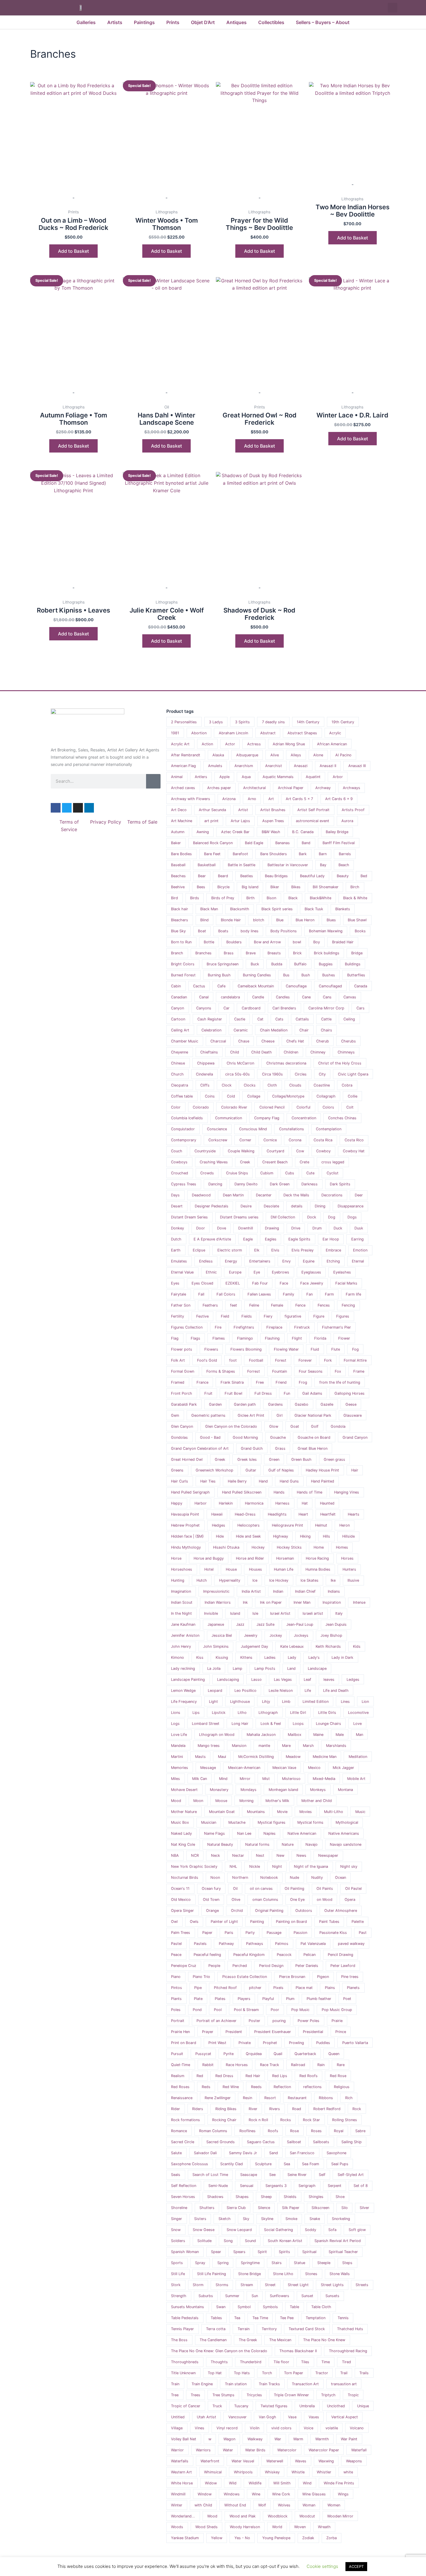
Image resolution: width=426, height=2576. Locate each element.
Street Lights (332, 2285)
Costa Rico (354, 1140)
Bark (303, 854)
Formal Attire (355, 1360)
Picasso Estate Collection (245, 1977)
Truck (217, 2406)
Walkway (255, 2439)
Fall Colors (226, 1294)
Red (200, 2076)
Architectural (254, 788)
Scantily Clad (232, 2164)
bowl (297, 942)
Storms (222, 2285)
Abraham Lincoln (233, 733)
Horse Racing (317, 1558)
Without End (235, 2505)
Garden (215, 1404)
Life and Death (336, 1691)
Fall (201, 1294)
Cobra (347, 1085)
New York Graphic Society (194, 1866)
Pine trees (350, 1977)
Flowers (211, 1349)
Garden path (245, 1404)
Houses (255, 1569)
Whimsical (213, 2472)
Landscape (317, 1668)
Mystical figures (272, 1822)
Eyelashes (342, 1272)
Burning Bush (219, 975)
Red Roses (180, 2087)
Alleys (296, 755)
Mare (286, 1746)
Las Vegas (283, 1680)
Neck (215, 1855)
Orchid (237, 1911)
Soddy (311, 2230)
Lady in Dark (342, 1657)
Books (360, 931)
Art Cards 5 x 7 (299, 799)
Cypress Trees (184, 1184)
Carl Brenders (284, 1008)
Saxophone (336, 2153)
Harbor (201, 1503)
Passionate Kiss (333, 1933)
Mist (266, 1779)
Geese (351, 1404)
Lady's (314, 1657)
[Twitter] (67, 808)
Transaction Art (305, 2384)
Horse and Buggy (209, 1558)
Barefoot (240, 854)
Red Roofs (308, 2076)
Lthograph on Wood (217, 1735)
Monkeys (318, 1790)
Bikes (296, 887)
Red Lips (280, 2076)
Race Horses (237, 2065)
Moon (198, 1801)
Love (357, 1724)
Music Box (180, 1822)
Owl (174, 1922)
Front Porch (182, 1393)
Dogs (352, 1217)
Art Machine (182, 821)
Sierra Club (236, 2208)
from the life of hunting (340, 1382)
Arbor (338, 777)
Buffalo (300, 964)
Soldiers (178, 2241)
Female (277, 1305)
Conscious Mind (253, 1129)
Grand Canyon (355, 1437)
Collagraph (326, 1096)
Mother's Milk (277, 1801)
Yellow (217, 2538)
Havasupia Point (185, 1514)
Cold (231, 1096)
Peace (176, 1955)
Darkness (310, 1184)
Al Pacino (343, 755)
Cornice (270, 1140)
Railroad (298, 2065)
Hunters (349, 1569)
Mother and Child (317, 1801)
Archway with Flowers (191, 799)
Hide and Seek (248, 1536)
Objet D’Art (203, 22)
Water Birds (255, 2450)
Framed (178, 1382)
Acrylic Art (180, 744)
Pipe (198, 1988)
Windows (232, 2494)
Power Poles (308, 2021)
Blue (280, 920)
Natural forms (257, 1844)
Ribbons (326, 2098)
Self (322, 2175)
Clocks (250, 1085)
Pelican (310, 1955)
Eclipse (199, 1250)
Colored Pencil (272, 1107)
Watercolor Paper (324, 2450)
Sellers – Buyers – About (323, 22)
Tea (237, 2318)
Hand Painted (323, 1481)
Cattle (326, 1019)
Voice (308, 2428)
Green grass (334, 1459)
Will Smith (282, 2483)
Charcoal (218, 1041)
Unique (363, 2406)
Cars (361, 1008)
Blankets (343, 909)
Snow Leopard (239, 2230)
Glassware (353, 1415)
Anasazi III (357, 766)
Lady (292, 1657)
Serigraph (307, 2186)
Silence (264, 2208)
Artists (115, 22)
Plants (176, 1999)
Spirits (284, 2252)
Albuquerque (247, 755)
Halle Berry (237, 1481)
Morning (246, 1801)
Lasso (256, 1680)
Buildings (353, 964)
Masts (200, 1757)
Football (256, 1360)
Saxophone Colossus (190, 2164)
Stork (176, 2285)
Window (205, 2494)
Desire (246, 1206)
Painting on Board (291, 1922)
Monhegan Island (283, 1790)
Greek (220, 1459)
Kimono (177, 1657)
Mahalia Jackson (261, 1735)
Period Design (271, 1966)
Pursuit (177, 2054)
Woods (177, 2527)
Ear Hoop (331, 1239)
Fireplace (274, 1327)
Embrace (333, 1250)
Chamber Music (185, 1041)
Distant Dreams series (239, 1217)
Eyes (175, 1283)
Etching (333, 1261)
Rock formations (185, 2120)
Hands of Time (310, 1492)
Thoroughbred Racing (348, 2351)
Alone (318, 755)
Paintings (144, 22)
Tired (346, 2362)
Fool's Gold (207, 1360)
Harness (282, 1503)
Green (274, 1459)
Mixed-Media (324, 1779)
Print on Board (184, 2043)
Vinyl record (227, 2428)
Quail (278, 2054)
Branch (177, 953)
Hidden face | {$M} (187, 1536)
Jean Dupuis (336, 1624)
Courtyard (275, 1151)
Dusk (359, 1228)
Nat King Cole (183, 1844)
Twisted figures (274, 2406)
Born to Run (181, 942)
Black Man (209, 909)
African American (332, 744)
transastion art (344, 2384)
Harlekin (226, 1503)
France (202, 1382)
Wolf (262, 2505)
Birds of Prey (223, 898)
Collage (254, 1096)
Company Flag (267, 1118)
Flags (195, 1338)
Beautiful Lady (312, 876)
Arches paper (219, 788)
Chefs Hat (295, 1041)
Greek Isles (247, 1459)
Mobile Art (356, 1779)
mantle (264, 1746)
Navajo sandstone (346, 1844)
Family (288, 1294)
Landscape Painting (188, 1680)
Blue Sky (178, 931)
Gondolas (179, 1437)
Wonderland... (183, 2516)
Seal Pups (340, 2164)
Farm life (353, 1294)
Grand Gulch (252, 1448)
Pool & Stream (246, 2010)
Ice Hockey (279, 1580)
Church (177, 1074)
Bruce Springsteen (223, 964)
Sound (250, 2241)
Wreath (324, 2527)
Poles (176, 2010)
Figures (343, 1316)
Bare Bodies (181, 854)
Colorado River (234, 1107)
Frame (359, 1371)
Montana (345, 1790)
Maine (318, 1735)
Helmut (321, 1525)
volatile (332, 2428)
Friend (281, 1382)
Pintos (176, 1988)
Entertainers (260, 1261)
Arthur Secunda (212, 810)
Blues (331, 920)
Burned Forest (183, 975)
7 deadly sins (273, 722)
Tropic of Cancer (186, 2406)
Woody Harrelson (245, 2527)
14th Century (308, 722)
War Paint (349, 2439)
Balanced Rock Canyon (213, 843)
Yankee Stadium (185, 2538)
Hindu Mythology (186, 1547)
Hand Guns (289, 1481)
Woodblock (278, 2516)
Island (235, 1613)
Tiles (305, 2362)
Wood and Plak (243, 2516)
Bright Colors (183, 964)
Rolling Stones (345, 2120)
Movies (306, 1812)
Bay (323, 865)
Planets (353, 1988)
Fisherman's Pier (336, 1327)
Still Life (178, 2274)
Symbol (244, 2307)
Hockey (258, 1547)
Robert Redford (327, 2109)
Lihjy (266, 1702)
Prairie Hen (180, 2032)
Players (244, 1999)
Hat (305, 1503)
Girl (280, 1415)
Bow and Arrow (267, 942)
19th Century (343, 722)
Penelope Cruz (184, 1966)
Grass (280, 1448)
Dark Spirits (340, 1184)
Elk (257, 1250)
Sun (255, 2296)
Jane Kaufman (183, 1624)
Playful (268, 1999)
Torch (267, 2373)
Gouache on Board (314, 1437)
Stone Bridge (250, 2274)
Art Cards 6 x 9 (339, 799)
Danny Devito (246, 1184)
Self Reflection (184, 2186)
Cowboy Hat (354, 1151)
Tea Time (260, 2318)
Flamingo (245, 1338)
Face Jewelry (312, 1283)
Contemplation (329, 1129)
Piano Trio (201, 1977)
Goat (295, 1426)
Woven (300, 2527)
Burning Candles (257, 975)
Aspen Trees (273, 821)
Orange (212, 1911)
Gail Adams (312, 1393)
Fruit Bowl (233, 1393)
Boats (223, 931)
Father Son (181, 1305)
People (214, 1966)
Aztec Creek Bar (235, 832)
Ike (333, 1580)
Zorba (332, 2538)
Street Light (298, 2285)
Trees (195, 2395)
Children (291, 1052)
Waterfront (210, 2461)
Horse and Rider (250, 1558)
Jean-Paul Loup (300, 1624)
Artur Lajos (240, 821)
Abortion (199, 733)
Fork (328, 1360)
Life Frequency (184, 1702)
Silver (364, 2208)
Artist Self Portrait (313, 810)
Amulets (215, 766)
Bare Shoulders (274, 854)
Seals (176, 2175)
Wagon (229, 2439)
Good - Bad (210, 1437)
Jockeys (301, 1635)
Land (291, 1668)
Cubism (267, 1173)
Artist (243, 810)
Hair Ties (208, 1481)
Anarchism (244, 766)
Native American (302, 1833)
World (277, 2527)
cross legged (333, 1162)
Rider (175, 2109)
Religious (342, 2087)
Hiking (305, 1536)
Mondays (248, 1790)
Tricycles (254, 2395)
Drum (317, 1228)
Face (284, 1283)
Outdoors (304, 1911)
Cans (327, 997)
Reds (206, 2087)
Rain (321, 2065)
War (278, 2439)
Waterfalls (180, 2461)
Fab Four (260, 1283)
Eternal (358, 1261)
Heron (345, 1525)
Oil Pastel (353, 1889)
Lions (176, 1713)
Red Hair (253, 2076)
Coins (210, 1096)
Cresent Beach (275, 1162)
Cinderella (204, 1074)
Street (270, 2285)
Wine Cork (281, 2494)
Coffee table (182, 1096)
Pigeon (323, 1977)
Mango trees (209, 1746)
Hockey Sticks (289, 1547)
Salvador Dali (205, 2153)
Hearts (354, 1514)
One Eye (297, 1900)
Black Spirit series (277, 909)
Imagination (181, 1591)
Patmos (282, 1944)
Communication (229, 1118)
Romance (179, 2131)
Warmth (322, 2439)
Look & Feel (271, 1724)
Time (326, 2362)
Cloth (272, 1085)
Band (306, 843)
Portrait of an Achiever (216, 2021)
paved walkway (351, 1944)
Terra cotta (216, 2329)
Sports (177, 2263)
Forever (305, 1360)
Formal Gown (183, 1371)
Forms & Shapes (221, 1371)
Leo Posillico (245, 1691)
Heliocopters (248, 1525)
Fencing (348, 1305)
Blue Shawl (357, 920)
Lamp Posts (265, 1668)
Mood (176, 1801)
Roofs (273, 2131)
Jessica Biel (222, 1635)
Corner (245, 1140)
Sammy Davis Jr (243, 2153)
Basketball (207, 865)
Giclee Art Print (251, 1415)
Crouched (180, 1173)
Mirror (245, 1779)
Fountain (280, 1371)
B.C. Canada (303, 832)
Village (177, 2428)
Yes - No (242, 2538)
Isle (255, 1613)
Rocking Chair (224, 2120)
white (348, 2472)
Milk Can (200, 1779)
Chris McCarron (240, 1063)
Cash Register (210, 1019)
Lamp (237, 1668)
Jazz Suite (265, 1624)
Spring (223, 2263)
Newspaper (328, 1855)
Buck (255, 964)
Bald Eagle (254, 843)
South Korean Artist (285, 2241)
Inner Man (302, 1602)
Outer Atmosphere (341, 1911)
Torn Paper (294, 2373)
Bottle (209, 942)
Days (175, 1195)
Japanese (216, 1624)
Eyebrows (281, 1272)
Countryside (205, 1151)
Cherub (323, 1041)
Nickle (255, 1866)
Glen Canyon (182, 1426)
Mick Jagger (343, 1768)
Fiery (268, 1316)
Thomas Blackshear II (298, 2351)
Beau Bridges (276, 876)
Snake (315, 2219)
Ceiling (349, 1019)
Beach (344, 865)
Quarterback (305, 2054)
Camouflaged (330, 986)
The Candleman (213, 2340)
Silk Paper (291, 2208)
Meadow (293, 1757)
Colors (328, 1107)
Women (334, 2505)
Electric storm (230, 1250)
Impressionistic (216, 1591)
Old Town (211, 1900)
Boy (317, 942)
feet (234, 1305)
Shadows (215, 2197)
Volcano (357, 2428)
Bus (286, 975)
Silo (345, 2208)
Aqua (246, 777)
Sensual (247, 2186)
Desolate (271, 1206)
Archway (323, 788)
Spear (216, 2252)
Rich (349, 2098)
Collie (353, 1096)
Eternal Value (182, 1272)
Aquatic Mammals (278, 777)
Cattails (302, 1019)
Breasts (274, 953)
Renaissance (182, 2098)
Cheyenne (180, 1052)
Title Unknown (183, 2373)
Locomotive (358, 1713)
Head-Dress (245, 1514)
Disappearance (351, 1206)
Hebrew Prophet (185, 1525)
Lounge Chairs (328, 1724)
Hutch (202, 1580)
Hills (326, 1536)
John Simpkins (216, 1646)
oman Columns (265, 1900)
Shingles (316, 2197)
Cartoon (178, 1019)
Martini (177, 1757)
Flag (175, 1338)
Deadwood (201, 1195)
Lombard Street (206, 1724)
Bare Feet (212, 854)
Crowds (207, 1173)
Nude (294, 1877)
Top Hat (215, 2373)
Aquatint (313, 777)
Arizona (229, 799)
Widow (211, 2483)
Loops (298, 1724)
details (297, 1206)
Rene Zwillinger (218, 2098)
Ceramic (241, 1030)
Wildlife (255, 2483)
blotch (259, 920)
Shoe (340, 2197)
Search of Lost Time (210, 2175)
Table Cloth (321, 2307)
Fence (300, 1305)
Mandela (178, 1746)
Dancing (215, 1184)
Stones (311, 2274)
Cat (260, 1019)
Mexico (314, 1768)
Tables (216, 2318)
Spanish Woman (185, 2252)
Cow (300, 1151)
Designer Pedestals (212, 1206)
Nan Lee (244, 1833)
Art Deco (179, 810)
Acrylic (335, 733)
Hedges (219, 1525)
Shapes (242, 2197)
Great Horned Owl (187, 1459)
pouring (279, 2021)
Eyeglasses (311, 1272)
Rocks (286, 2120)
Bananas (283, 843)
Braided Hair (343, 942)
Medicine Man (325, 1757)
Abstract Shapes (302, 733)
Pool (218, 2010)
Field (225, 1316)
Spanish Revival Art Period (338, 2241)
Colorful (303, 1107)
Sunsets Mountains (187, 2307)
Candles (283, 997)
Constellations (292, 1129)
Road (297, 2109)
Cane (306, 997)
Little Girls (327, 1713)
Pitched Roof (225, 1988)
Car (226, 1008)
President (234, 2032)
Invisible (211, 1613)
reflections (312, 2087)
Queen (334, 2054)
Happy (177, 1503)
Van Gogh (267, 2417)
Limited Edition (316, 1702)
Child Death (262, 1052)
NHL (233, 1866)
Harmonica (254, 1503)
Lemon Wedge (183, 1691)
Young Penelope (276, 2538)
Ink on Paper (271, 1602)
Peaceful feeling (207, 1955)
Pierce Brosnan (292, 1977)
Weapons (354, 2461)
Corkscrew (218, 1140)
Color (176, 1107)
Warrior (177, 2450)
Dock (312, 1217)
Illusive (353, 1580)
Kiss (200, 1657)
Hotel (209, 1569)
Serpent (335, 2186)
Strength (179, 2296)
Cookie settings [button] (322, 2566)
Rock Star (311, 2120)
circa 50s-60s (237, 1074)
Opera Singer (182, 1911)
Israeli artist (313, 1613)
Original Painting (269, 1911)
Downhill (246, 1228)
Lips (196, 1713)
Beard (223, 876)
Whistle (298, 2472)
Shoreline (179, 2208)
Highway (281, 1536)
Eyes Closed (202, 1283)
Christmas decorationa (286, 1063)
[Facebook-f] (56, 808)
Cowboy (323, 1151)
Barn (323, 854)
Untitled (178, 2417)
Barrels (345, 854)
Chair (304, 1030)
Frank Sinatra (232, 1382)
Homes (342, 1547)
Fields (247, 1316)
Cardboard (251, 1008)
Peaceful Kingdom (249, 1955)
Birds (195, 898)
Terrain (244, 2329)
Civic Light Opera (353, 1074)
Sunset (307, 2296)
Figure (319, 1316)
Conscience (217, 1129)
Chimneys (346, 1052)
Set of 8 (361, 2186)
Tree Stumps (223, 2395)
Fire (218, 1327)
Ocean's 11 (180, 1889)
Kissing (222, 1657)
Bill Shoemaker (326, 887)
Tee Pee (287, 2318)
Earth (176, 1250)
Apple (224, 777)
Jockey (276, 1635)
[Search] (153, 781)
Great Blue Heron (313, 1448)
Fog (355, 1349)
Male (340, 1735)
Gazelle (327, 1404)
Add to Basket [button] (73, 251)
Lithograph (268, 1713)
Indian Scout (182, 1602)
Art (271, 799)
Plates (220, 1999)
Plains (330, 1988)
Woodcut (307, 2516)
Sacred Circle (183, 2142)
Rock (357, 2109)
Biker (275, 887)
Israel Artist (280, 1613)
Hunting (178, 1580)
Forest (281, 1360)
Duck (338, 1228)
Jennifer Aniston (185, 1635)
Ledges (353, 1680)
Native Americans (344, 1833)
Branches (203, 953)
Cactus (199, 986)
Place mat (304, 1988)
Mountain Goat (222, 1812)
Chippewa (206, 1063)
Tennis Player (182, 2329)
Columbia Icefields (187, 1118)
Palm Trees (181, 1933)
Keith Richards (328, 1646)
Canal (204, 997)
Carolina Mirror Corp (326, 1008)
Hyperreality (230, 1580)
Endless (206, 1261)
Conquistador (183, 1129)
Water (228, 2450)
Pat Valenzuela (313, 1944)
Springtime (250, 2263)
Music (360, 1812)
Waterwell (275, 2461)
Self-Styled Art (351, 2175)
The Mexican (280, 2340)
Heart (303, 1514)
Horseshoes (182, 1569)
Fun (287, 1393)
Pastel (176, 1944)
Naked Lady (181, 1833)
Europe (235, 1272)
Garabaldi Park (184, 1404)
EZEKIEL (233, 1283)
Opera (350, 1900)
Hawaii (217, 1514)
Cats (279, 1019)
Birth (251, 898)
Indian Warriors (218, 1602)
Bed (364, 876)
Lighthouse (240, 1702)
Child (235, 1052)
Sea (287, 2164)
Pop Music (300, 2010)
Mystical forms (310, 1822)
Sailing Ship (352, 2142)
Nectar (238, 1855)
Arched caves (183, 788)
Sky (246, 2219)
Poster (254, 2021)
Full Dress (263, 1393)
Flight (297, 1338)
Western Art (181, 2472)
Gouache (278, 1437)
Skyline (267, 2219)
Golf (315, 1426)
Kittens (246, 1657)
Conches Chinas (342, 1118)
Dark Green (280, 1184)
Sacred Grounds (221, 2142)
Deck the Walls (296, 1195)
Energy (231, 1261)
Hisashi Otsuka (226, 1547)
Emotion (360, 1250)
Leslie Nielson (281, 1691)
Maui (222, 1757)
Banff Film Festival (339, 843)
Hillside (348, 1536)
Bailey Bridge (337, 832)
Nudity (317, 1877)
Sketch (225, 2219)
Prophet (270, 2043)
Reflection (282, 2087)
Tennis (343, 2318)
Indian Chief (305, 1591)
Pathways (255, 1944)
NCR (195, 1855)
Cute (310, 1173)
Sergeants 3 (276, 2186)
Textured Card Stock (307, 2329)
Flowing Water (286, 1349)
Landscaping (228, 1680)
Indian (278, 1591)
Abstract (268, 733)
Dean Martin (233, 1195)
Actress (254, 744)
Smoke (291, 2219)
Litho (242, 1713)
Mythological (347, 1822)
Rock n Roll (258, 2120)
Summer (232, 2296)
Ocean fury (211, 1889)
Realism (178, 2076)
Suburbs (206, 2296)
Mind (223, 1779)
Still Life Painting (212, 2274)
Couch (177, 1151)
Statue (300, 2263)
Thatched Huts (350, 2329)
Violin (255, 2428)
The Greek (248, 2340)
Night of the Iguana (311, 1866)
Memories (180, 1768)
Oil (235, 1889)
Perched (240, 1966)
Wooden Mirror (340, 2516)
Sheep (266, 2197)
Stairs (277, 2263)
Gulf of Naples (281, 1470)
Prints (173, 22)
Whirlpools (243, 2472)
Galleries (86, 22)
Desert (177, 1206)
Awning (203, 832)
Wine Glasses (314, 2494)
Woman (309, 2505)
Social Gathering (278, 2230)
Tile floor (281, 2362)
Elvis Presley (303, 1250)
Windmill (178, 2494)
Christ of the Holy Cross (340, 1063)
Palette (358, 1922)
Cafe (221, 986)
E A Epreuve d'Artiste (212, 1239)
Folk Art (178, 1360)
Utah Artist (206, 2417)
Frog (303, 1382)
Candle (258, 997)
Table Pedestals (185, 2318)
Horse (176, 1558)
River (253, 2109)
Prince (341, 2032)
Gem (175, 1415)
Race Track (270, 2065)
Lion (365, 1702)
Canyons (204, 1008)
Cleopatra (180, 1085)
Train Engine (202, 2384)
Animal (177, 777)
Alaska (218, 755)
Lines (345, 1702)
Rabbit (208, 2065)
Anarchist (274, 766)
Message (208, 1768)
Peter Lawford (343, 1966)
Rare (341, 2065)
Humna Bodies (318, 1569)
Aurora (347, 821)
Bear (202, 876)
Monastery (219, 1790)
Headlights (277, 1514)
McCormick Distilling (256, 1757)
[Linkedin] (89, 808)
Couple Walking (241, 1151)
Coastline (322, 1085)
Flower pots (182, 1349)
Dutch (176, 1239)
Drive (296, 1228)
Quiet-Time (181, 2065)
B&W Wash (271, 832)
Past (363, 1933)
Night (277, 1866)
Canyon (177, 1008)
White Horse (182, 2483)
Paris (229, 1933)
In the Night (181, 1613)
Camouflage (296, 986)
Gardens (275, 1404)
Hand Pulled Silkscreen (242, 1492)
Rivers (275, 2109)
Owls (194, 1922)
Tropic (353, 2395)
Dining (320, 1206)
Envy (286, 1261)
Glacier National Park (313, 1415)
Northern (240, 1877)
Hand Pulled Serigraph (190, 1492)
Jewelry (251, 1635)
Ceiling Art (180, 1030)
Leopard (215, 1691)
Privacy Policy (106, 822)
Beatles (247, 876)
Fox (338, 1371)
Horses (347, 1558)
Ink (245, 1602)
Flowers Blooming (246, 1349)
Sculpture (263, 2164)
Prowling (296, 2043)
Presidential (313, 2032)
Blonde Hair (231, 920)
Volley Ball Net (184, 2439)
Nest (260, 1855)
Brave (251, 953)
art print (211, 821)
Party (250, 1933)
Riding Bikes (226, 2109)
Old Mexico (181, 1900)
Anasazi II (328, 766)
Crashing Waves (214, 1162)
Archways (352, 788)
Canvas (350, 997)
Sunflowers (280, 2296)
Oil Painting (294, 1889)
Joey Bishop (331, 1635)
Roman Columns (213, 2131)
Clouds (295, 1085)
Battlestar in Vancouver (288, 865)
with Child (203, 2505)
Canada (361, 986)
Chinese (178, 1063)
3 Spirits (242, 722)
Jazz (240, 1624)
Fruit (208, 1393)
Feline (254, 1305)
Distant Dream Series (189, 1217)
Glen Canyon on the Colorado (231, 1426)
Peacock (284, 1955)
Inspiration (332, 1602)
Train (175, 2384)
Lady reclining (183, 1668)
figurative (293, 1316)
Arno (252, 799)
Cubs (290, 1173)
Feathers (210, 1305)
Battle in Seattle (242, 865)
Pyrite (229, 2054)
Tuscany (241, 2406)
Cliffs (205, 1085)
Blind (204, 920)
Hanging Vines (347, 1492)
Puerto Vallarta (355, 2043)
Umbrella (307, 2406)
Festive (202, 1316)
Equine (309, 1261)
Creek (245, 1162)
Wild (233, 2483)
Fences (324, 1305)
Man (359, 1735)
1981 (175, 733)
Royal (339, 2131)
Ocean (341, 1877)
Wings (343, 2494)
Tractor (322, 2373)
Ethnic (211, 1272)
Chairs (326, 1030)
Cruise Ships (237, 1173)
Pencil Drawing (341, 1955)
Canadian (179, 997)
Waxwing (326, 2461)
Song (228, 2241)
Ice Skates (310, 1580)
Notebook (269, 1877)
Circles (301, 1074)
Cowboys (179, 1162)
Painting (257, 1922)
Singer (176, 2219)
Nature (288, 1844)
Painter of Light (224, 1922)
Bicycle (223, 887)
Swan (221, 2307)
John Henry (181, 1646)
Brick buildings (327, 953)
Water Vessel (243, 2461)
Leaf (307, 1680)
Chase (244, 1041)
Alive (275, 755)
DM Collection (283, 1217)
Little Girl (298, 1713)
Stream (247, 2285)
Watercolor (287, 2450)
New (280, 1855)
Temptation (316, 2318)
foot (233, 1360)
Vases (314, 2417)
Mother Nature (184, 1812)
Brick (297, 953)
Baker (176, 843)
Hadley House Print (322, 1470)
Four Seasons (311, 1371)
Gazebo (302, 1404)
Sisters (200, 2219)
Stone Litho (283, 2274)
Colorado (201, 1107)
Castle (240, 1019)
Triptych (328, 2395)
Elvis (275, 1250)
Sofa (332, 2230)
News (301, 1855)
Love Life (179, 1735)
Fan (310, 1294)
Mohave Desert (184, 1790)
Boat (202, 931)
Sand (274, 2153)
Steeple (324, 2263)
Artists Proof (353, 810)
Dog (332, 1217)
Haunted (327, 1503)
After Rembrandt (186, 755)
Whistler (324, 2472)
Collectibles (271, 22)
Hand (263, 1481)
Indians (334, 1591)
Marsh (308, 1746)
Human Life (284, 1569)
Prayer (208, 2032)
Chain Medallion (274, 1030)
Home (319, 1547)
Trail (344, 2373)
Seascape (249, 2175)
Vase (292, 2417)
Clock (227, 1085)
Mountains (256, 1812)
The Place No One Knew (324, 2340)
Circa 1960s (272, 1074)
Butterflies (356, 975)
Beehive (178, 887)
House (231, 1569)
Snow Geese (204, 2230)
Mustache (237, 1822)
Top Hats (242, 2373)
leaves (329, 1680)
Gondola (338, 1426)
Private (245, 2043)
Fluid (315, 1349)
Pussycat (203, 2054)
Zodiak (308, 2538)
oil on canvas (261, 1889)
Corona (295, 1140)
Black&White (321, 898)
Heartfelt (328, 1514)
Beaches (178, 876)
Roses (316, 2131)
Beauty (343, 876)
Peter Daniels (307, 1966)
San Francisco (302, 2153)
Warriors (203, 2450)
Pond (197, 2010)
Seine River (297, 2175)
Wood (212, 2516)
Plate (198, 1999)
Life (308, 1691)
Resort (270, 2098)
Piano (176, 1977)
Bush (306, 975)
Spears (239, 2252)
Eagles (271, 1239)
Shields (290, 2197)
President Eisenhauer (273, 2032)
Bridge (357, 953)
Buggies (326, 964)
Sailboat (294, 2142)
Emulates (179, 1261)
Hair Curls (180, 1481)
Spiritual (309, 2252)
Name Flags (214, 1833)
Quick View (73, 185)
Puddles (323, 2043)
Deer (359, 1195)
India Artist (251, 1591)
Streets (362, 2285)
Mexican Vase (284, 1768)
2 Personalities (184, 722)
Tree (175, 2395)
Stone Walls (340, 2274)
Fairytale (179, 1294)
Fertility (177, 1316)
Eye (257, 1272)
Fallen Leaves (259, 1294)
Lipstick (219, 1713)
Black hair (180, 909)
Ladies (270, 1657)
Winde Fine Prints (339, 2483)
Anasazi (301, 766)
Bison (271, 898)
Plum (290, 1999)
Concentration (304, 1118)
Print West (217, 2043)
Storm (198, 2285)
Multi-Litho (334, 1812)
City (322, 1074)
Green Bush (301, 1459)
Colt (350, 1107)
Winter (177, 2505)
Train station (236, 2384)
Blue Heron (305, 920)
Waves (301, 2461)
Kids (357, 1646)
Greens (177, 1470)
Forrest (254, 1371)
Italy (339, 1613)
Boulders (234, 942)
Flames (219, 1338)
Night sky (349, 1866)
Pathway (226, 1944)
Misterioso (291, 1779)
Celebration (211, 1030)
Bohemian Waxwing (326, 931)
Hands (279, 1492)
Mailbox (295, 1735)
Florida (320, 1338)
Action (207, 744)
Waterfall (359, 2450)
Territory (269, 2329)
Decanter (264, 1195)
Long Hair (240, 1724)
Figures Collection (187, 1327)
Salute (176, 2153)
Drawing (272, 1228)
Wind (307, 2483)
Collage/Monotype (288, 1096)
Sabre (360, 2131)
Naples (270, 1833)
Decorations (332, 1195)
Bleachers (180, 920)
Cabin (176, 986)
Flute (336, 1349)
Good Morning (245, 1437)
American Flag (183, 766)
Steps (347, 2263)
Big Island (250, 887)
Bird (174, 898)
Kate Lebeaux (292, 1646)
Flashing (272, 1338)
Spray (200, 2263)
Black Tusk (314, 909)
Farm (329, 1294)
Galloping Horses (349, 1393)
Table (294, 2307)
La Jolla (214, 1668)
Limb (286, 1702)
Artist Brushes (273, 810)
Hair (355, 1470)
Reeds (256, 2087)
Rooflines (247, 2131)
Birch (355, 887)
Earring (357, 1239)
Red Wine (231, 2087)
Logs (175, 1724)
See (272, 2175)
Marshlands (336, 1746)
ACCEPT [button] (356, 2566)
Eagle (248, 1239)
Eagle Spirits (299, 1239)
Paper (207, 1933)
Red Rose (338, 2076)
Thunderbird (251, 2362)
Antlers (201, 777)
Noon (215, 1877)
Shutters (207, 2208)
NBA (175, 1855)
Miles (175, 1779)
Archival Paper (291, 788)
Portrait (178, 2021)
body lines (250, 931)
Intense (359, 1602)
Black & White (355, 898)
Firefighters (244, 1327)
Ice (255, 1580)
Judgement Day (254, 1646)
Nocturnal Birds (185, 1877)
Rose (294, 2131)
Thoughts (219, 2362)
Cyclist (333, 1173)
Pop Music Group (337, 2010)
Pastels (200, 1944)
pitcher (255, 1988)
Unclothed (336, 2406)
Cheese (268, 1041)
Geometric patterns (208, 1415)
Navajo (312, 1844)
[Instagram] (78, 808)
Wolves (284, 2505)
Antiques (236, 22)
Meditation (358, 1757)
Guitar (251, 1470)
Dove (222, 1228)
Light (213, 1702)
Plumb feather (319, 1999)
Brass (229, 953)
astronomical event (313, 821)
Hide (220, 1536)
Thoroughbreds (185, 2362)
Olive (236, 1900)
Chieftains (209, 1052)
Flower (344, 1338)
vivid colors (281, 2428)
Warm (298, 2439)
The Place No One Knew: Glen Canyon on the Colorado (219, 2351)
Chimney (318, 1052)
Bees (201, 887)
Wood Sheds (206, 2527)
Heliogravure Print (287, 1525)
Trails (364, 2373)
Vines (200, 2428)
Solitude (204, 2241)
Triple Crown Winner (291, 2395)
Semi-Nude (218, 2186)
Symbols (270, 2307)
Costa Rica (323, 1140)
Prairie (337, 2021)
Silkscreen (320, 2208)
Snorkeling (341, 2219)
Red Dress (224, 2076)
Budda (277, 964)
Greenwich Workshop (214, 1470)
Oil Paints (325, 1889)
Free (260, 1382)
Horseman (285, 1558)
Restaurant (297, 2098)
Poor (275, 2010)
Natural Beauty (220, 1844)
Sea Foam (311, 2164)
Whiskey (272, 2472)
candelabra (230, 997)
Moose (221, 1801)
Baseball (178, 865)
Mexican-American (244, 1768)
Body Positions (284, 931)
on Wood (325, 1900)
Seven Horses (183, 2197)
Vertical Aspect (345, 2417)
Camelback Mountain (256, 986)
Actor (230, 744)
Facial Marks (346, 1283)
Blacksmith (240, 909)
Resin (247, 2098)
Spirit (262, 2252)
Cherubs (348, 1041)
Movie (282, 1812)
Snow (176, 2230)
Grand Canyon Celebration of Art (200, 1448)
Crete (304, 1162)
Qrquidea (254, 2054)
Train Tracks (269, 2384)
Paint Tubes (329, 1922)
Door (201, 1228)
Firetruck (302, 1327)
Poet (347, 1999)
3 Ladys (216, 722)
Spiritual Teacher (343, 2252)
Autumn (178, 832)
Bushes (329, 975)
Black (293, 898)
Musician (209, 1822)
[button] (393, 8)
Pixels (278, 1988)
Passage (274, 1933)
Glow (274, 1426)
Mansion (239, 1746)
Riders (198, 2109)
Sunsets (332, 2296)
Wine (256, 2494)
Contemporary (184, 1140)
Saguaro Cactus (261, 2142)
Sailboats (321, 2142)
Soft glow (357, 2230)
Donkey (177, 1228)
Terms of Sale (142, 822)
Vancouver (237, 2417)
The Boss (179, 2340)
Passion (300, 1933)
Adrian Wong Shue (289, 744)
